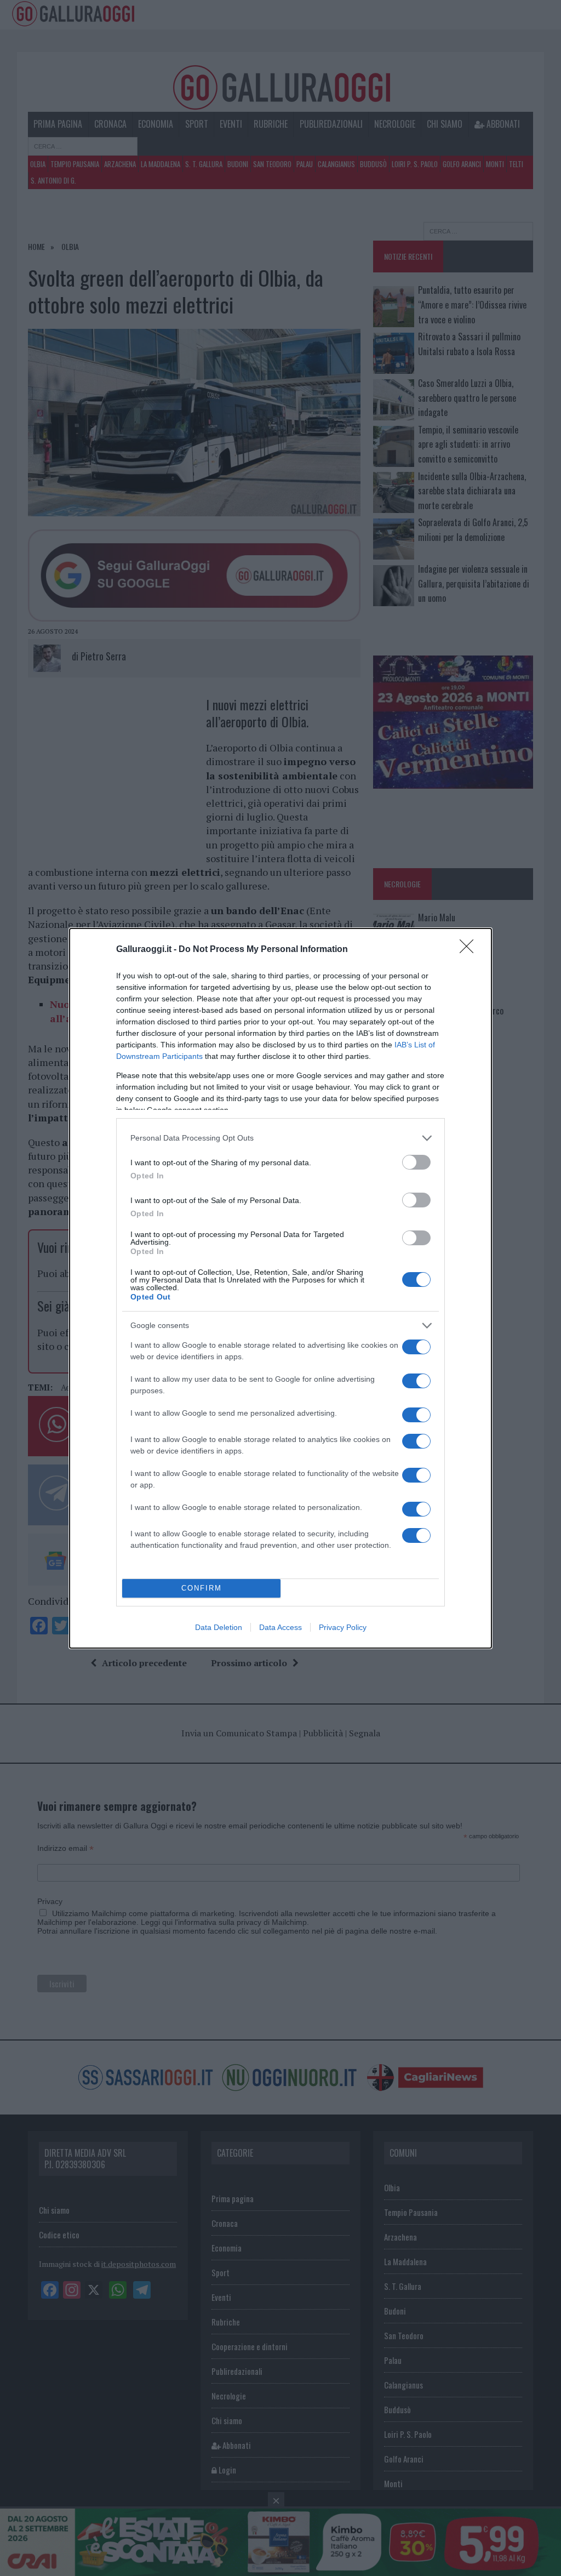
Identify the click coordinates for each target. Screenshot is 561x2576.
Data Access (280, 1627)
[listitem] (280, 1138)
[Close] (470, 950)
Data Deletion (219, 1627)
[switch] (416, 1162)
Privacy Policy (343, 1627)
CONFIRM (202, 1588)
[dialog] (280, 1288)
